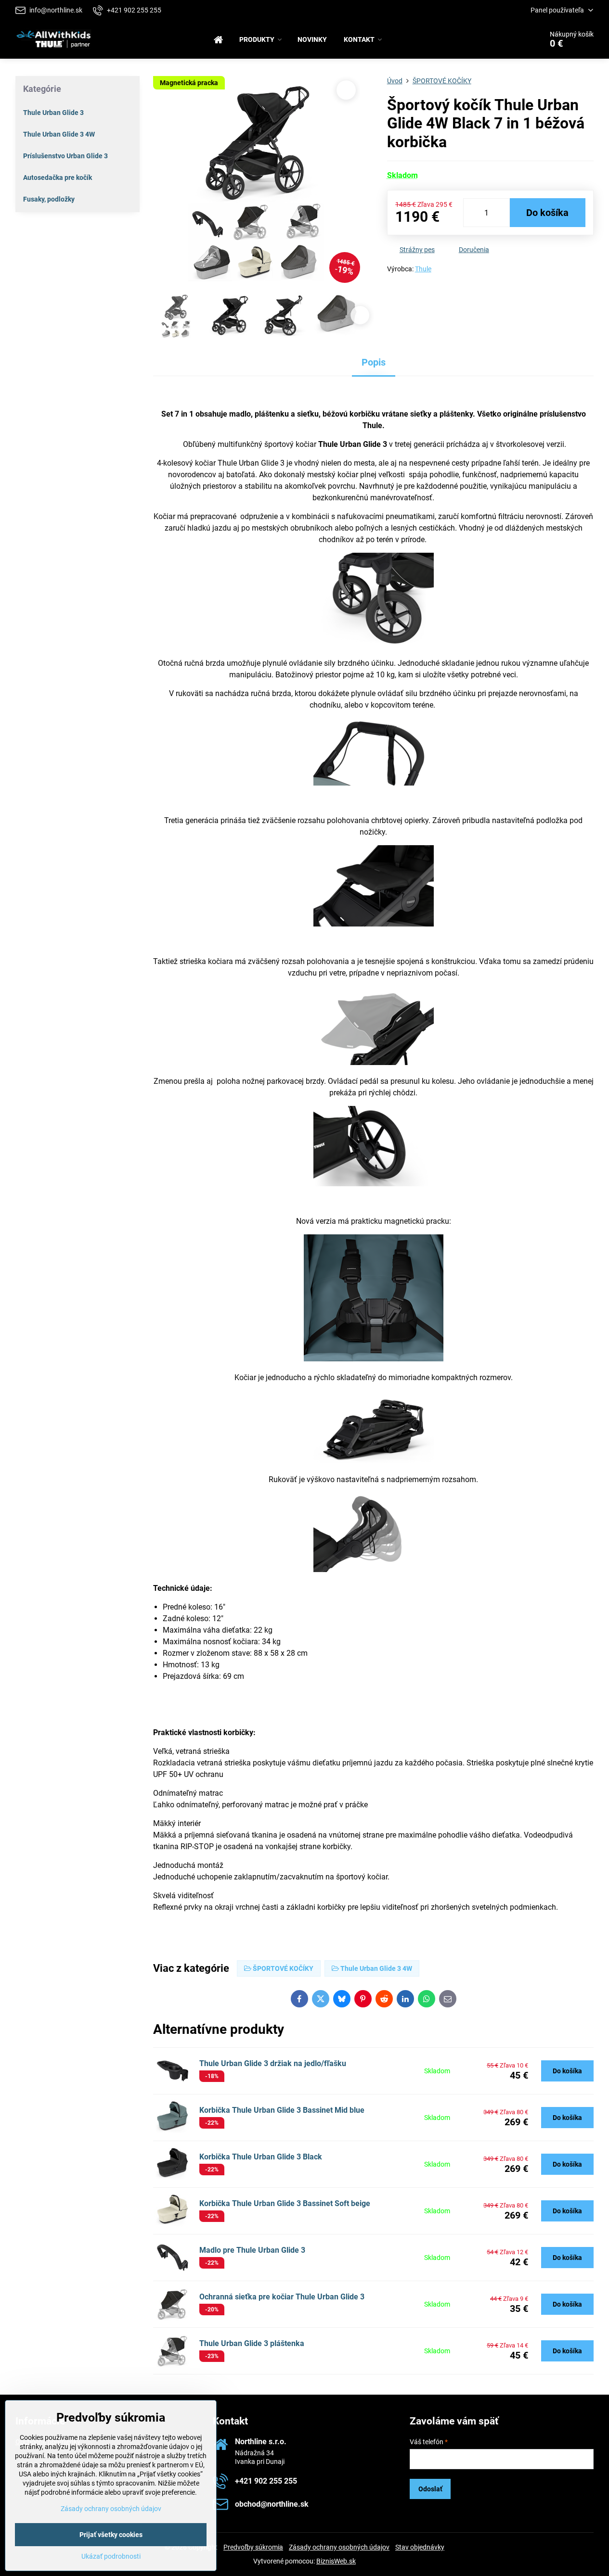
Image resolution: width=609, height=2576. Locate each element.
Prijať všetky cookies (111, 2535)
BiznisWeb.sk (336, 2561)
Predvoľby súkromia (253, 2547)
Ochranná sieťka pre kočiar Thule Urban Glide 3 (282, 2297)
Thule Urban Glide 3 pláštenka (252, 2343)
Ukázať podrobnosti (111, 2556)
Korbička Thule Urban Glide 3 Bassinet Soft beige (285, 2203)
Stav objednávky (420, 2547)
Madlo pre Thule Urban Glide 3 (252, 2250)
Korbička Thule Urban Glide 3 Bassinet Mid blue (282, 2110)
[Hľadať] (508, 39)
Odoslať (430, 2489)
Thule (423, 269)
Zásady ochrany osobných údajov (339, 2547)
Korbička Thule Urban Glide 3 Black (261, 2157)
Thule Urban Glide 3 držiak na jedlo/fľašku (273, 2063)
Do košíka (547, 213)
